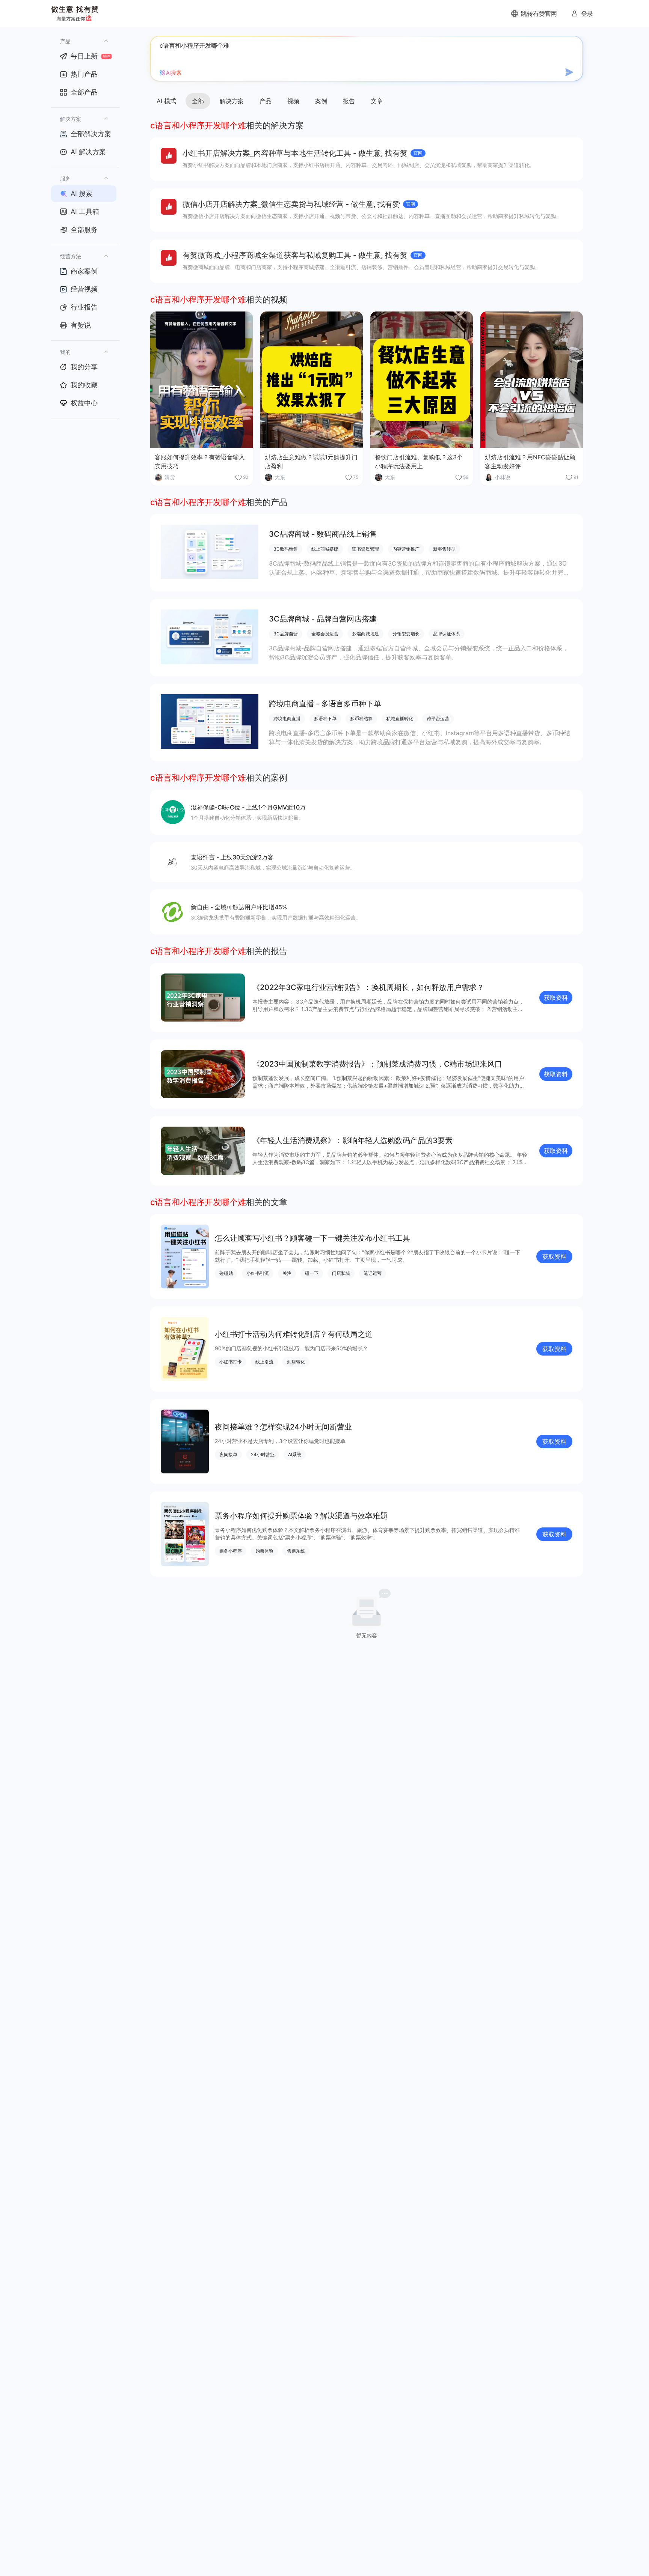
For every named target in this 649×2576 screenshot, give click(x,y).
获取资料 (556, 998)
